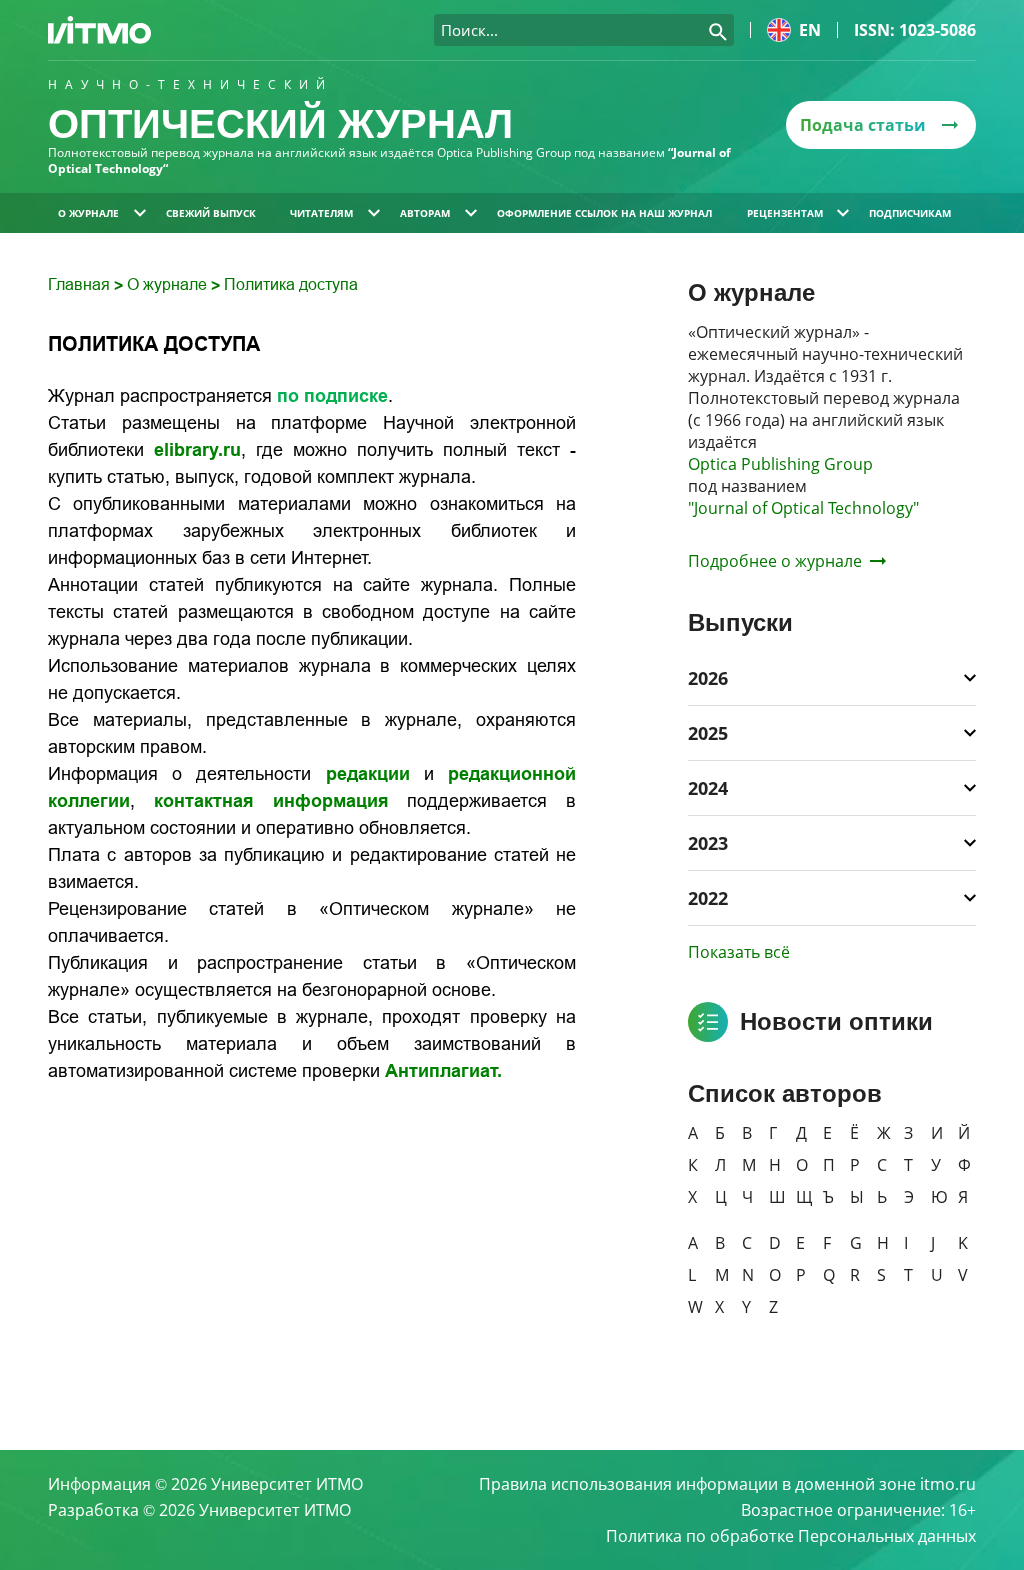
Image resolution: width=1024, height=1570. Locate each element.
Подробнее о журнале (775, 561)
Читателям (321, 213)
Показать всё (739, 952)
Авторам (425, 213)
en (810, 30)
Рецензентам (785, 213)
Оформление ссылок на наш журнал (604, 213)
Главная (81, 284)
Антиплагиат (441, 1071)
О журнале (88, 213)
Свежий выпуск (211, 213)
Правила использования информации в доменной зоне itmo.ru (727, 1484)
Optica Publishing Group (780, 464)
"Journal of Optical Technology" (803, 508)
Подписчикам (910, 213)
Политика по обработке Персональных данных (791, 1536)
